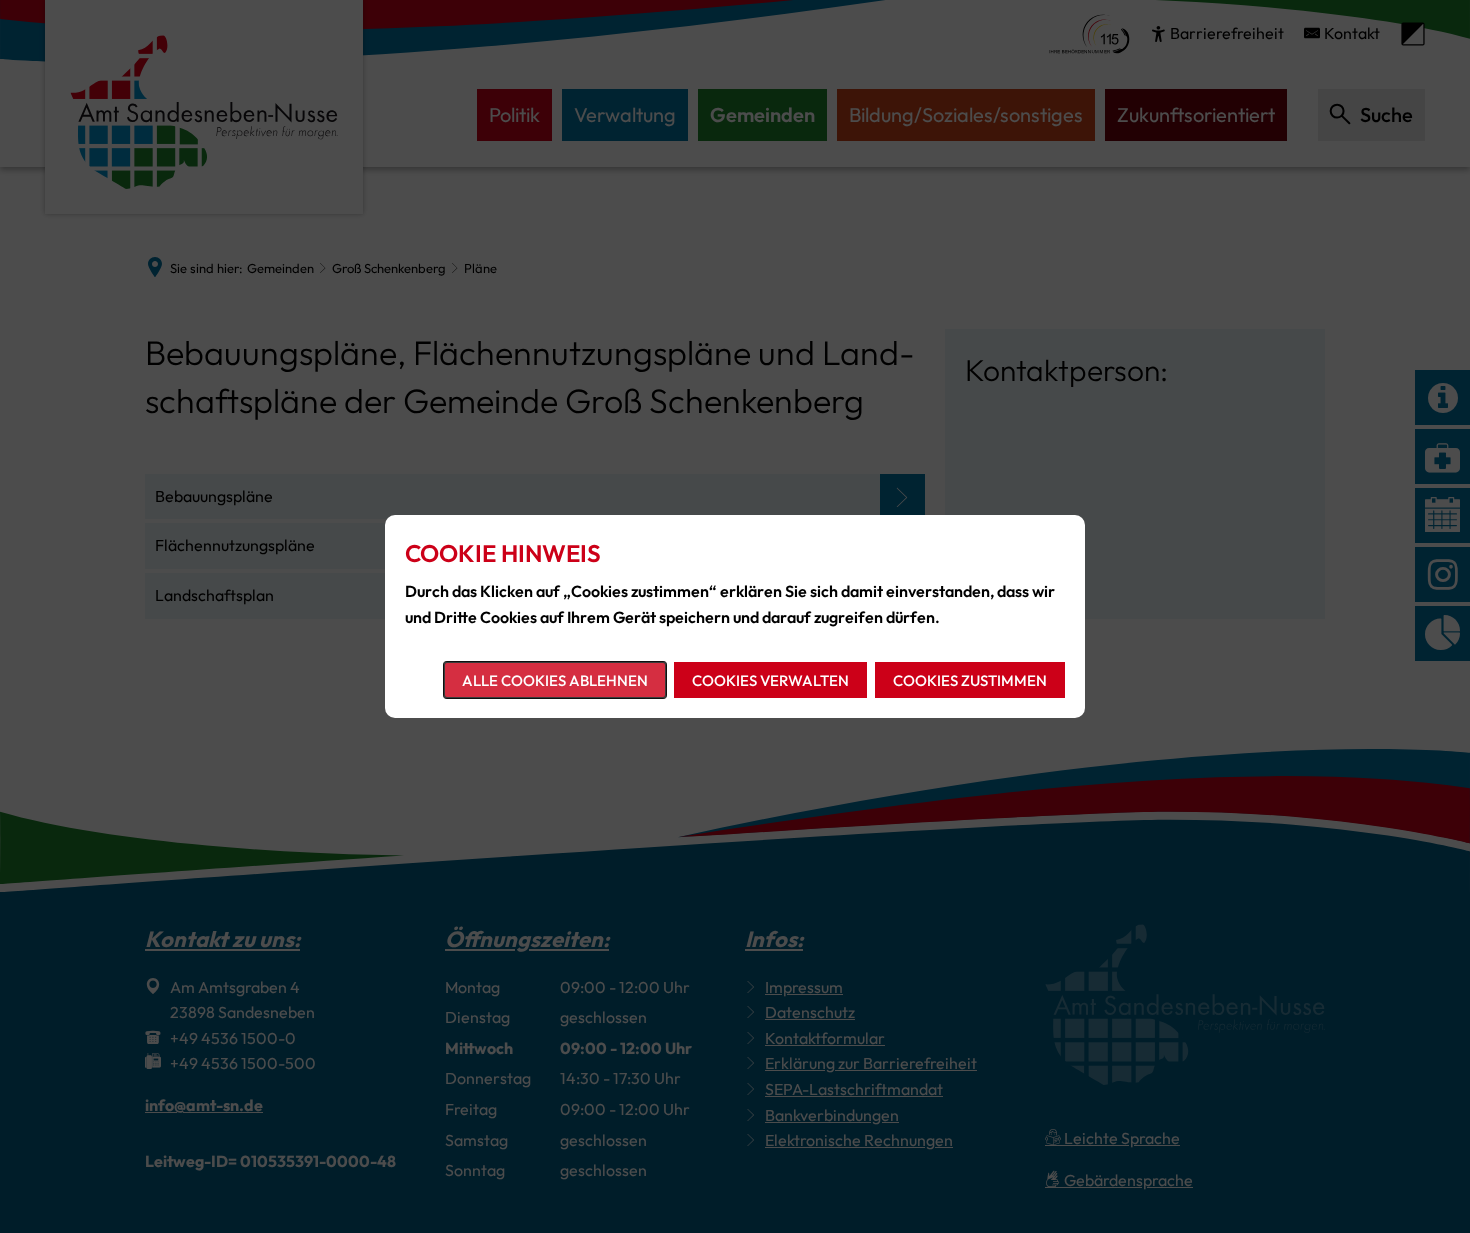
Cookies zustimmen (970, 680)
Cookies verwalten (770, 680)
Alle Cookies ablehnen (555, 680)
